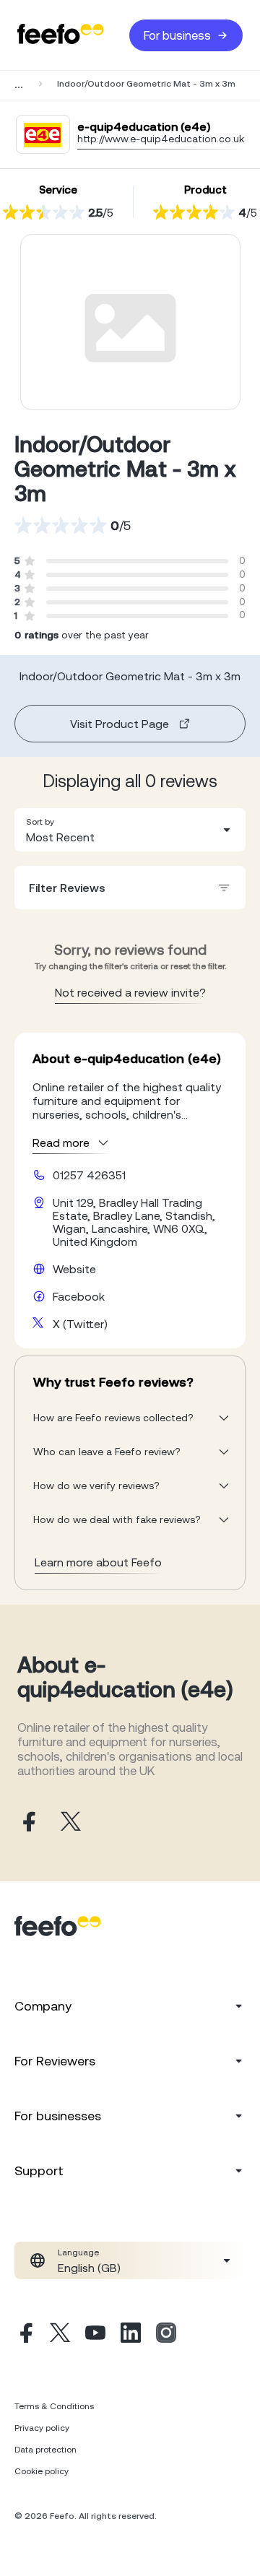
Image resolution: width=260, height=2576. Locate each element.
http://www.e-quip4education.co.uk (161, 139)
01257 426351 (89, 1175)
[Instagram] (166, 2335)
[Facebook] (25, 2335)
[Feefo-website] (61, 35)
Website (74, 1269)
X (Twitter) (80, 1324)
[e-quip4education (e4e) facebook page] (27, 1822)
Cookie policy (42, 2471)
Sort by (40, 822)
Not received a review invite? (130, 992)
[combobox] (130, 830)
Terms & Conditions (54, 2406)
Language (78, 2252)
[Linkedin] (131, 2335)
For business (177, 35)
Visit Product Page (120, 724)
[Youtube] (95, 2335)
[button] (130, 830)
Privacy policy (42, 2428)
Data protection (45, 2450)
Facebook (79, 1296)
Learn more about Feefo (98, 1562)
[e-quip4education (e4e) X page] (71, 1822)
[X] (60, 2335)
